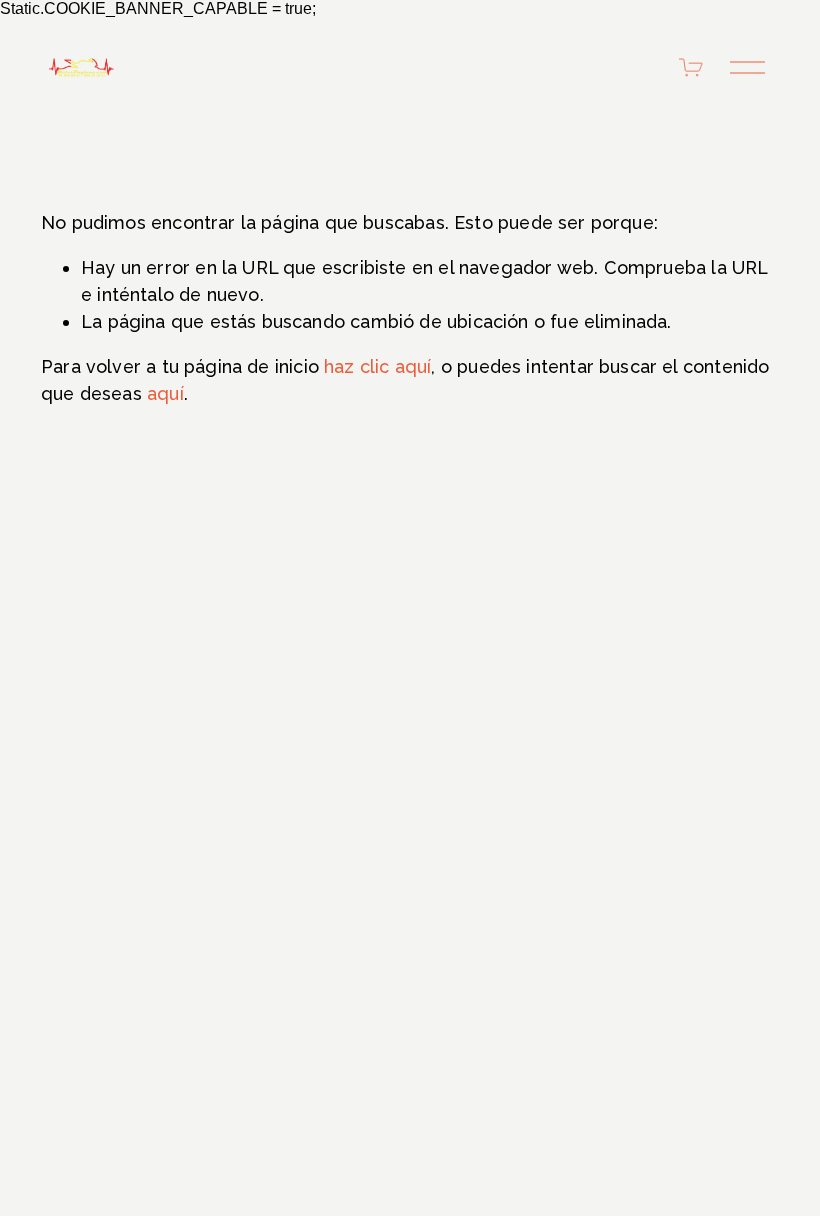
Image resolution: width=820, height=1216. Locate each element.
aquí (165, 393)
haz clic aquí (377, 366)
